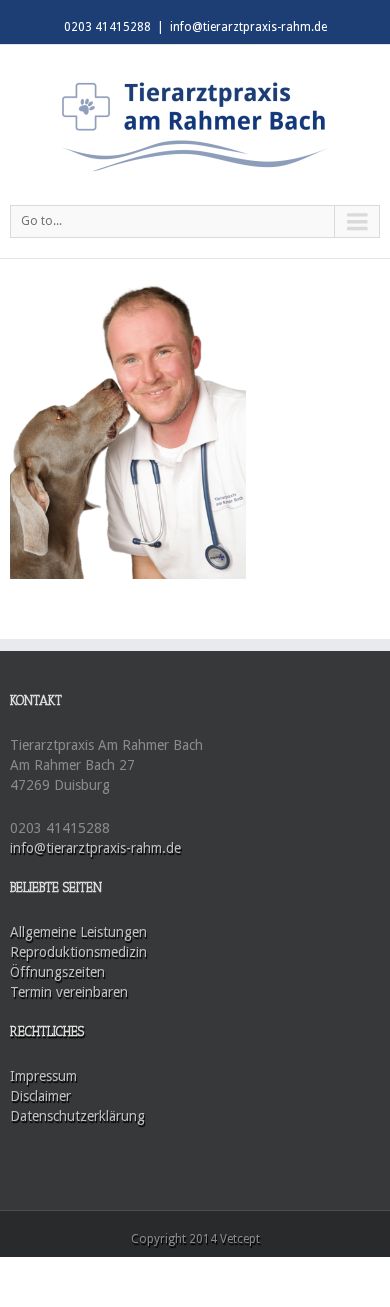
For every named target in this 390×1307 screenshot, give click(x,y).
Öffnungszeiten (57, 972)
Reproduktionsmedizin (78, 952)
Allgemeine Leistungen (78, 932)
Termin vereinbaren (69, 992)
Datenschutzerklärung (77, 1116)
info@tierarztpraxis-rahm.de (248, 27)
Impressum (43, 1076)
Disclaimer (40, 1096)
